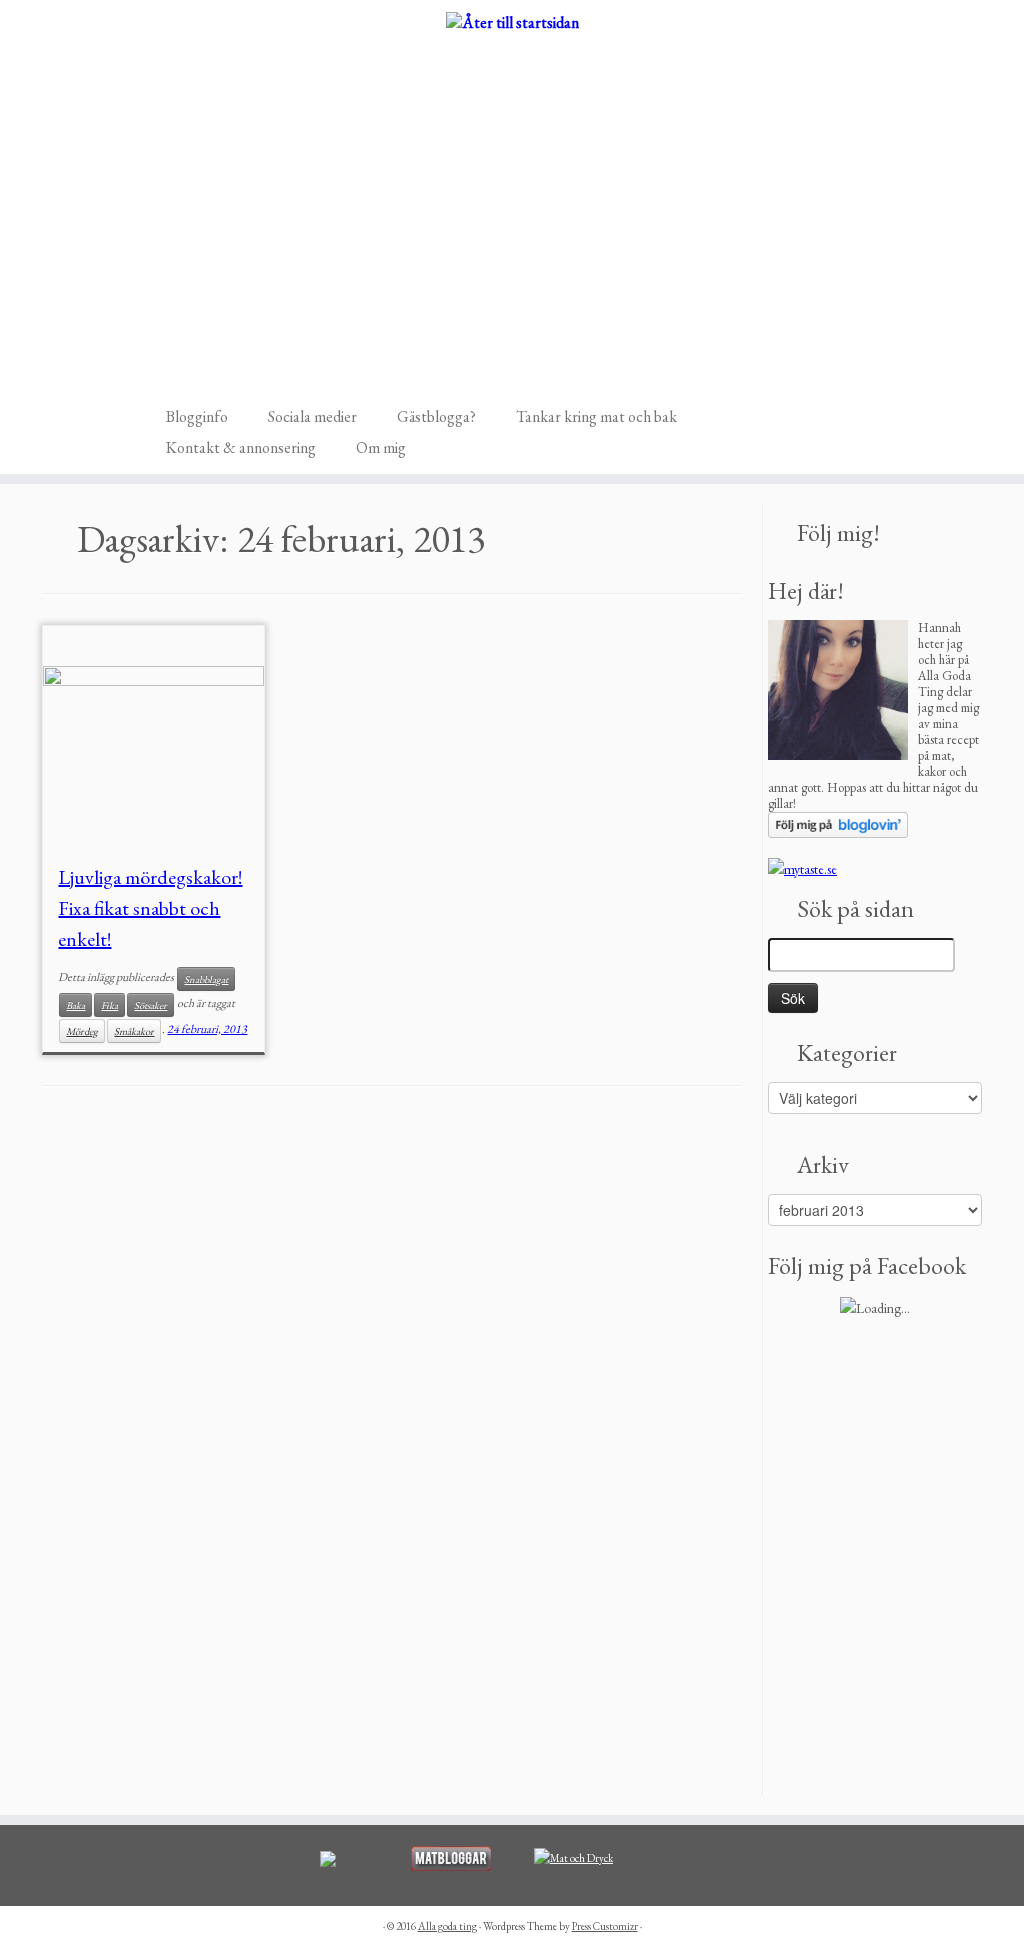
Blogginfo (197, 416)
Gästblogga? (436, 416)
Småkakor (134, 1031)
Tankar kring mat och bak (596, 416)
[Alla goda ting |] (512, 22)
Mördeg (82, 1031)
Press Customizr (605, 1926)
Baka (75, 1005)
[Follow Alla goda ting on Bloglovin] (838, 823)
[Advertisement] (512, 194)
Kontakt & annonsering (241, 447)
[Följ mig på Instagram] (183, 371)
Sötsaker (150, 1005)
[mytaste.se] (802, 867)
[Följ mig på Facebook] (170, 371)
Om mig (381, 447)
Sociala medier (312, 416)
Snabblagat (206, 979)
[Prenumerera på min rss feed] (157, 371)
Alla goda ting (447, 1926)
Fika (109, 1005)
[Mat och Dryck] (573, 1857)
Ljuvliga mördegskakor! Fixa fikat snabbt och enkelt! (150, 908)
